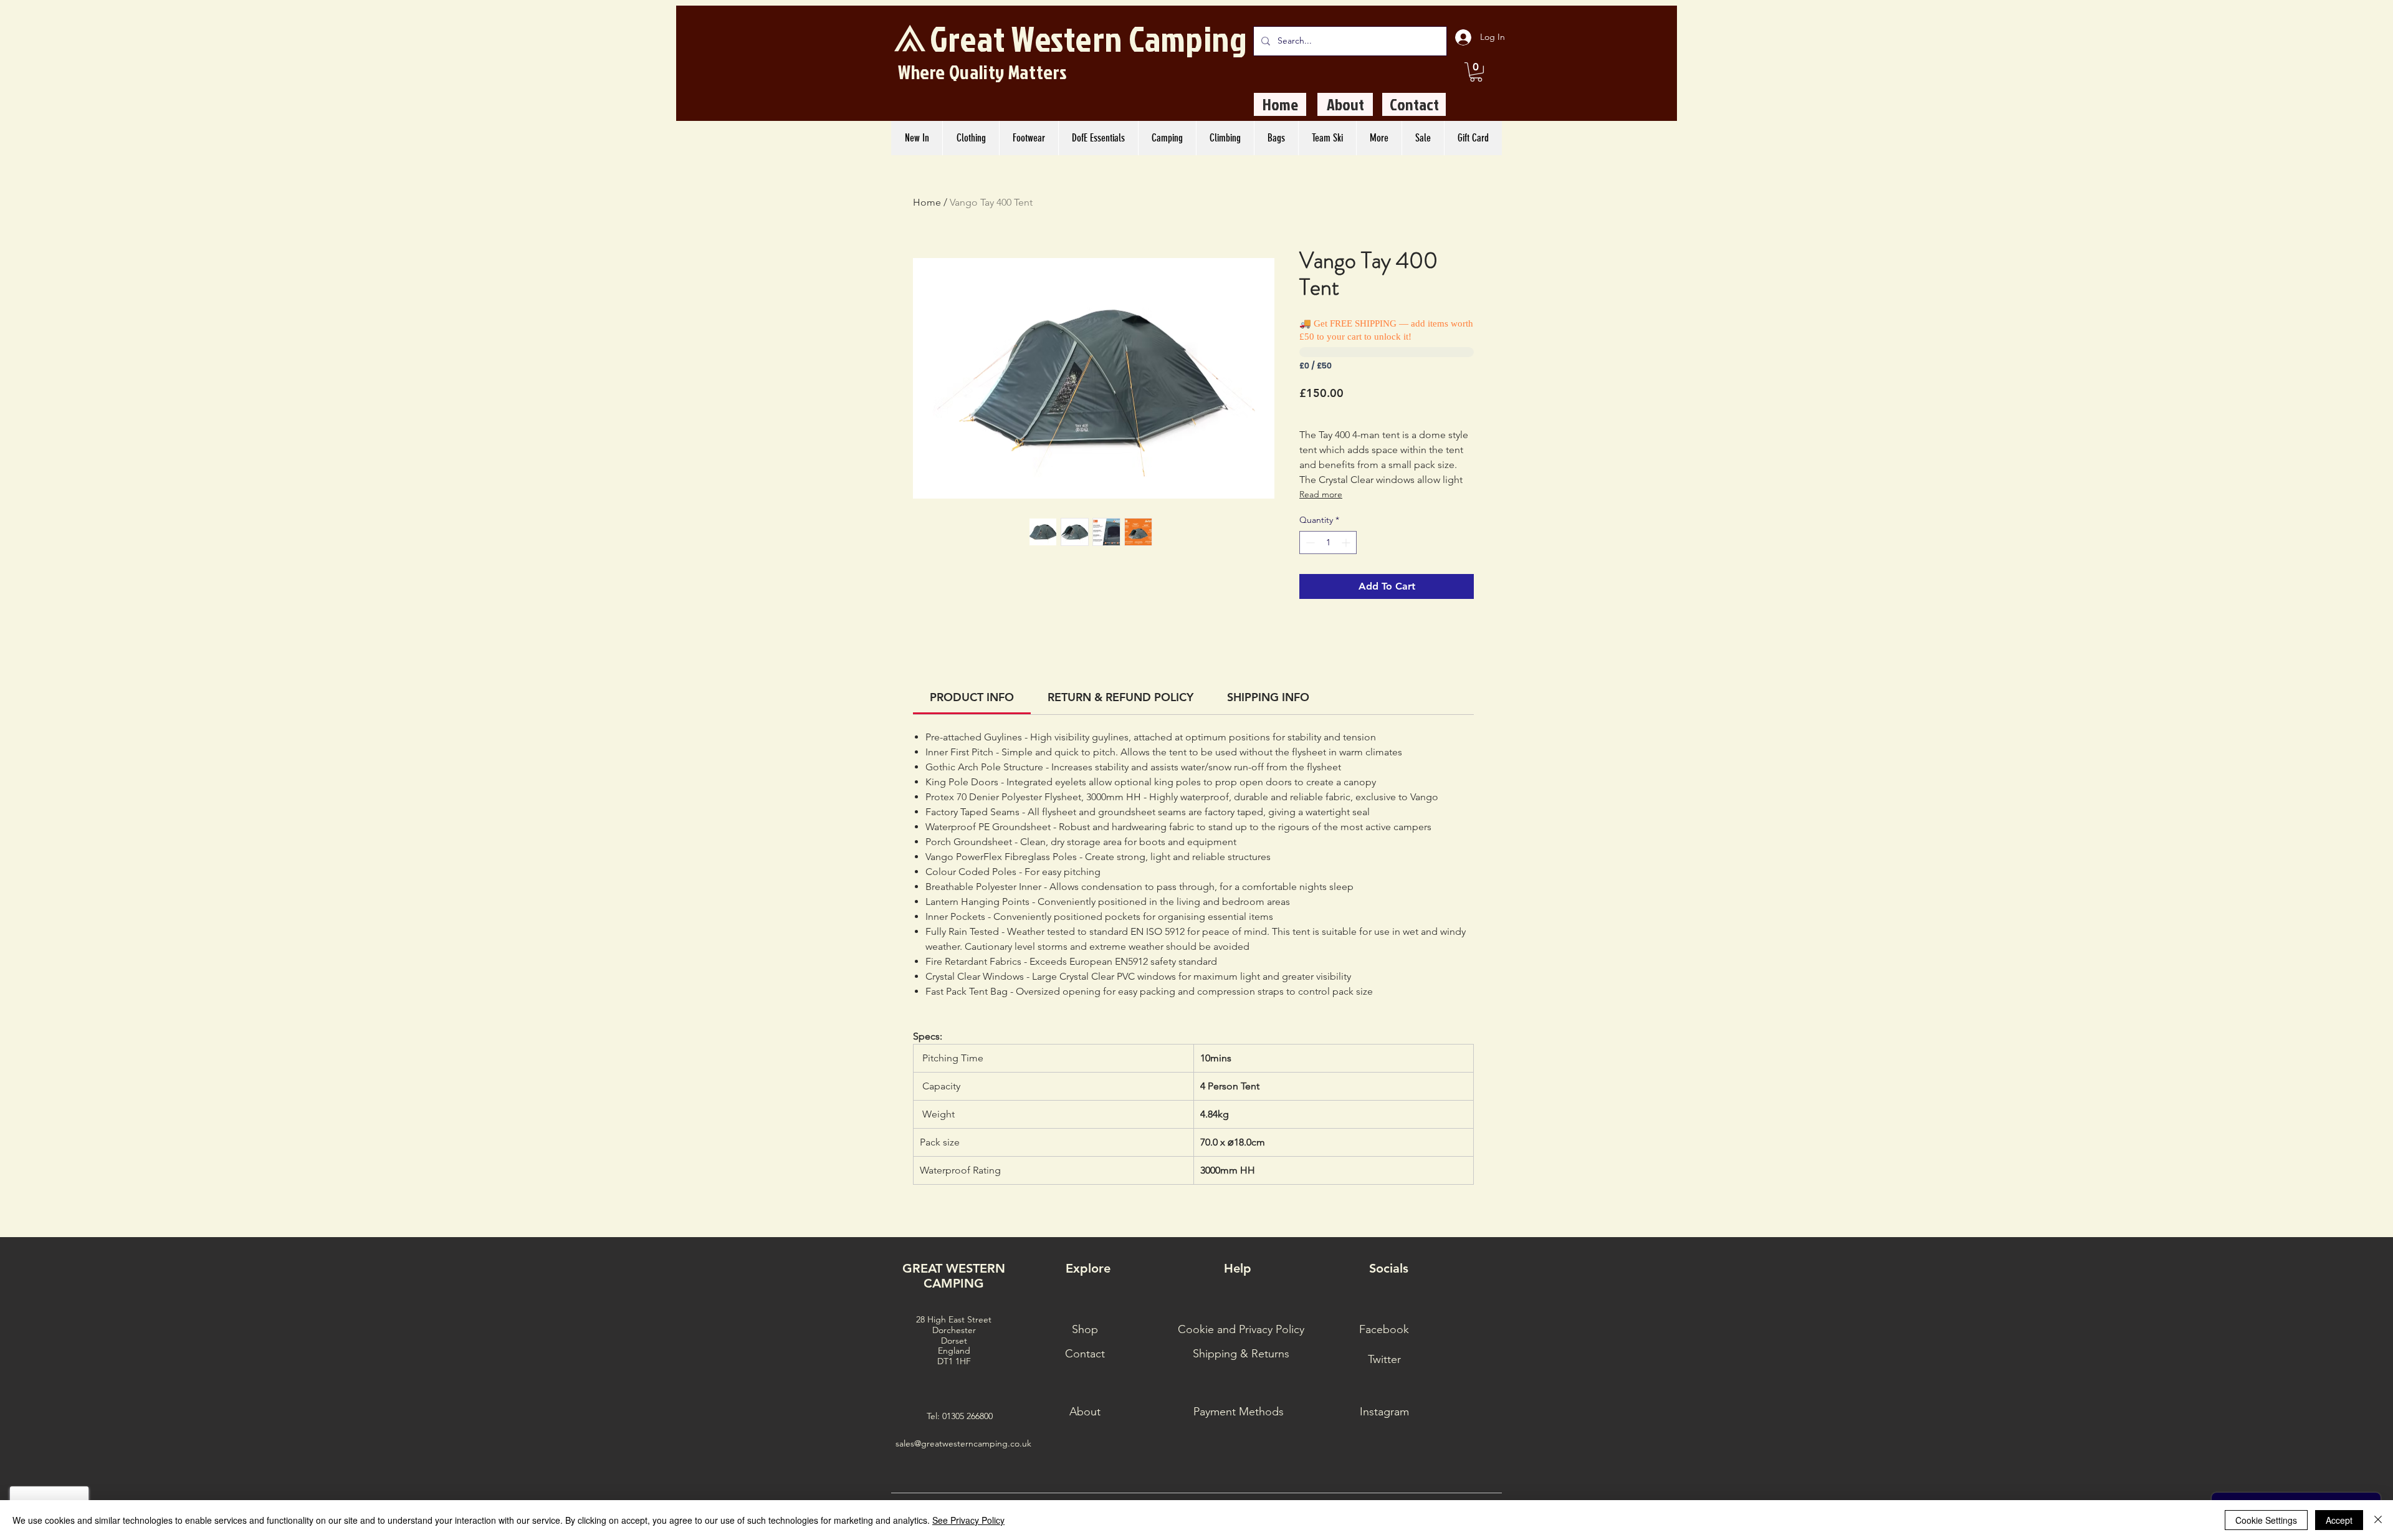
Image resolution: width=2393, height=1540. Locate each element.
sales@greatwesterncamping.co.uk (963, 1443)
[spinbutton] (1328, 543)
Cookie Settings (2266, 1520)
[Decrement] (1309, 543)
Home (927, 202)
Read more (1321, 494)
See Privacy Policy (968, 1520)
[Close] (2378, 1520)
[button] (1476, 72)
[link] (972, 697)
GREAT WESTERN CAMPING (954, 1276)
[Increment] (1347, 543)
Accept (2339, 1520)
